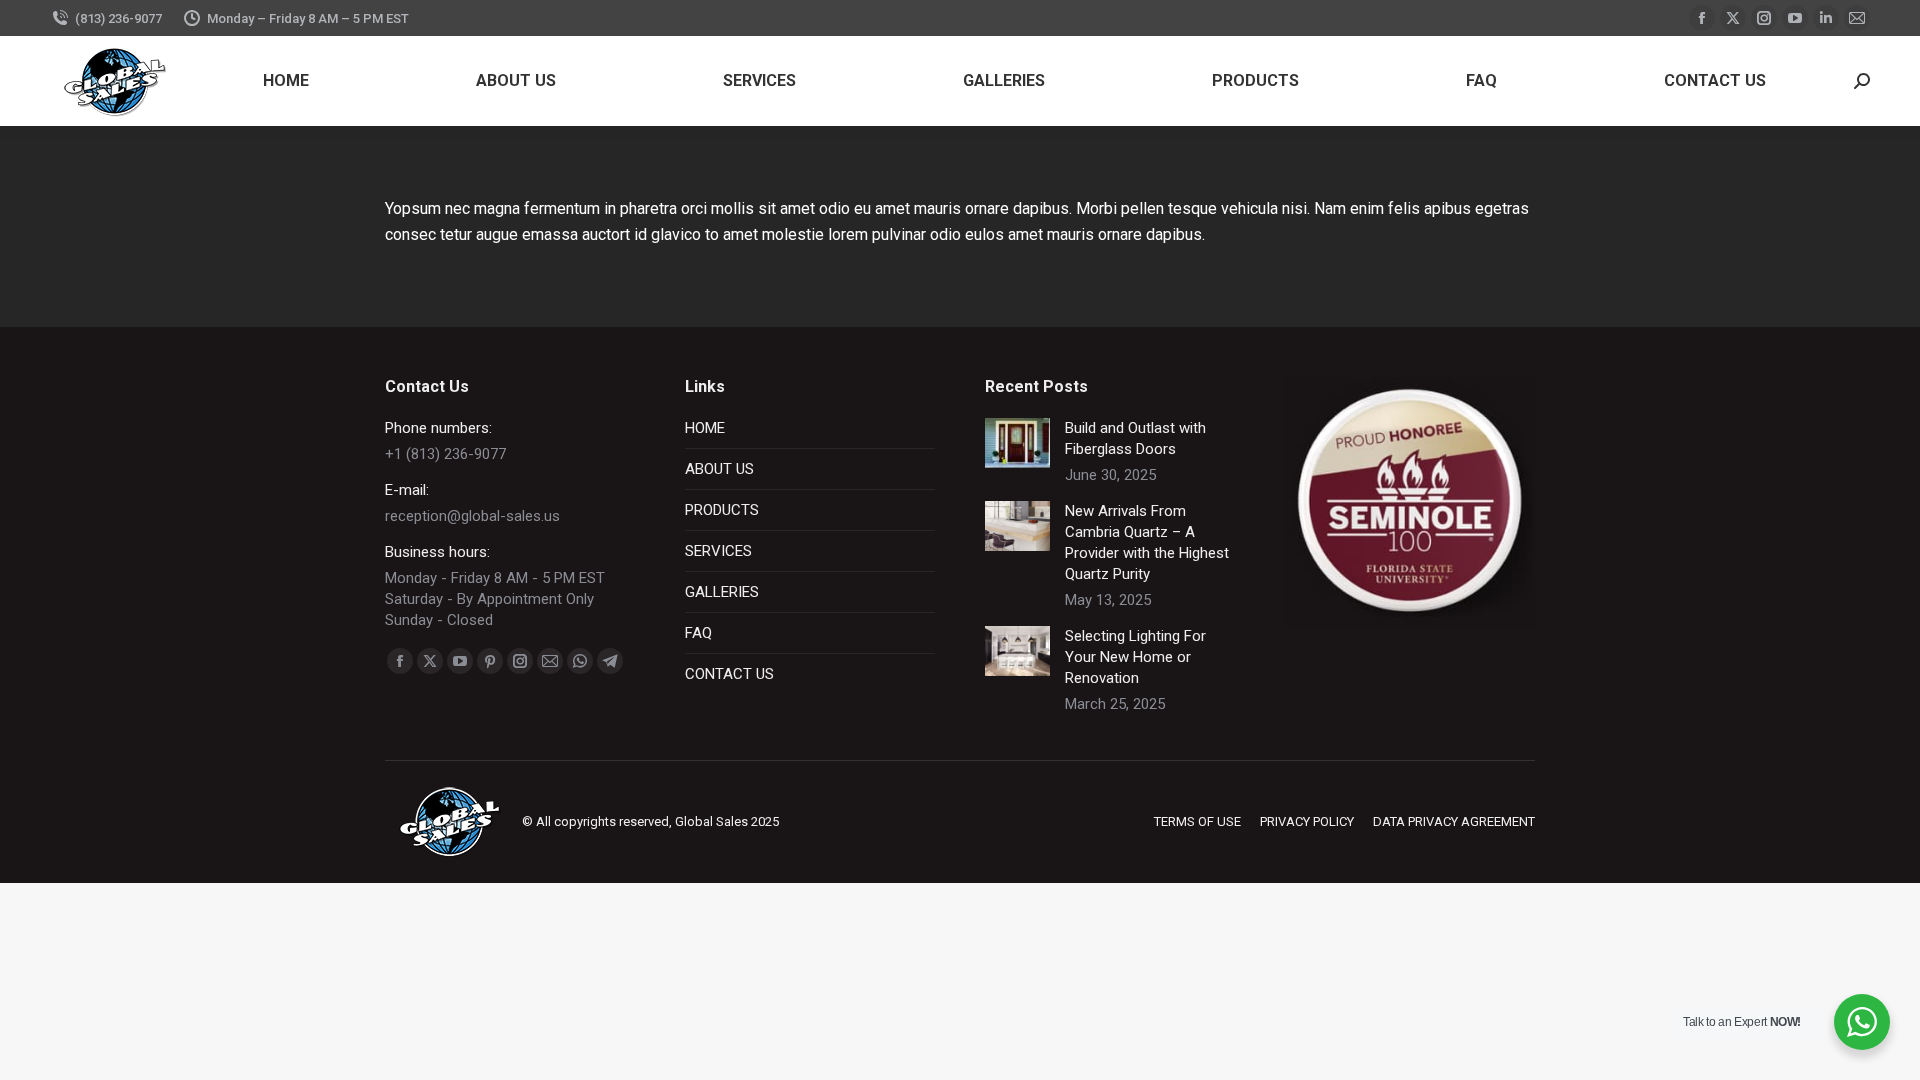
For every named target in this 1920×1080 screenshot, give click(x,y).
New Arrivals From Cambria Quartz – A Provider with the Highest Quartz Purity (1147, 542)
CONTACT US (729, 674)
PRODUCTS (722, 510)
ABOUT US (719, 469)
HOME (705, 428)
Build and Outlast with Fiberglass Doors (1135, 438)
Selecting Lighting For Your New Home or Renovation (1135, 657)
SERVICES (718, 551)
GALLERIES (722, 592)
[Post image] (1017, 443)
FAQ (698, 633)
